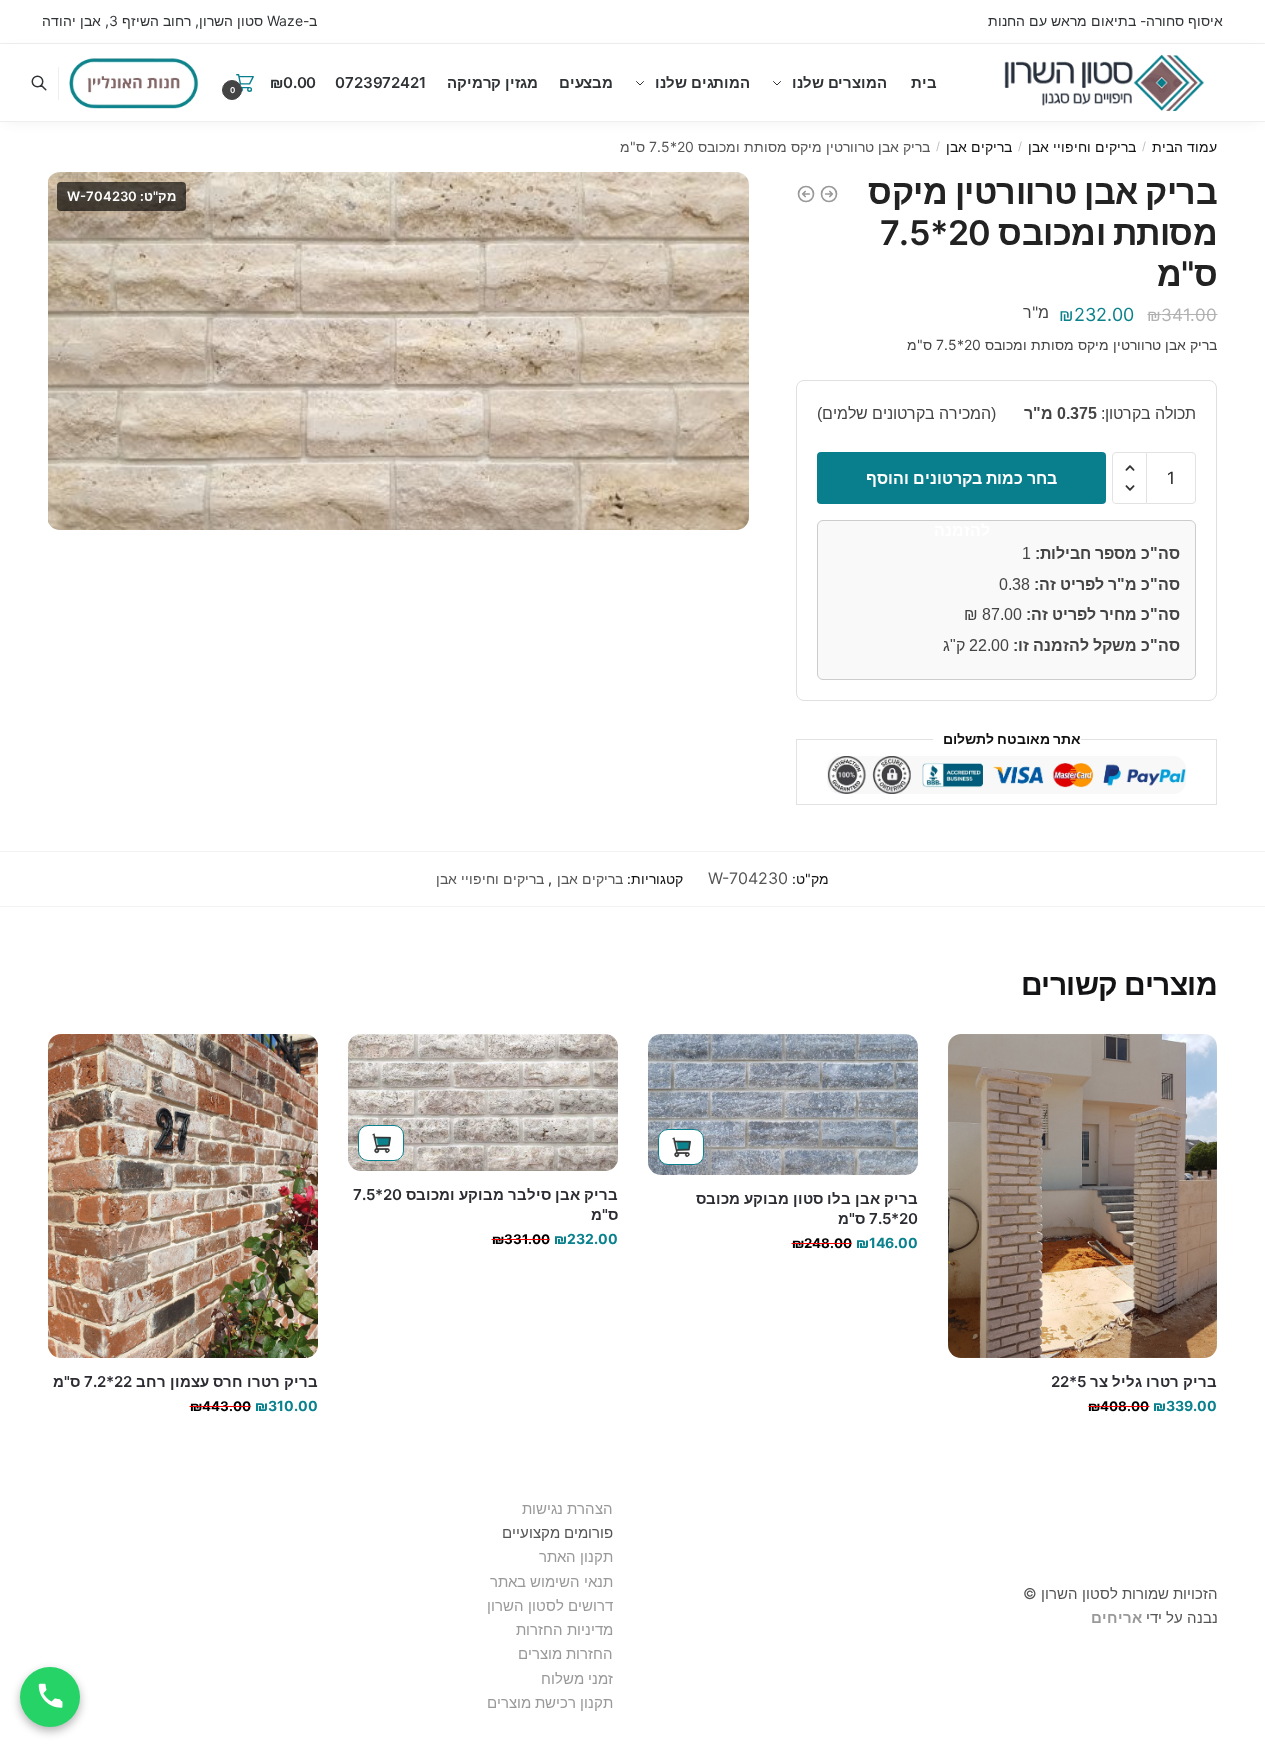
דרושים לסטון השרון (550, 1605)
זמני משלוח (577, 1678)
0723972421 (380, 82)
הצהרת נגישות (567, 1508)
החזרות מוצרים (563, 1653)
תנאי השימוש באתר (551, 1581)
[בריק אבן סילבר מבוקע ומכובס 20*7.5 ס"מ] (483, 1103)
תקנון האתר (576, 1556)
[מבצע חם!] (134, 83)
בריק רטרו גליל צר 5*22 (1134, 1381)
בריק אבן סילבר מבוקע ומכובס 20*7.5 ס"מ (485, 1204)
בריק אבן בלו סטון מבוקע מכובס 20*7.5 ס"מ (807, 1208)
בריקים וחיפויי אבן (1082, 146)
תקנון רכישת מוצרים (550, 1702)
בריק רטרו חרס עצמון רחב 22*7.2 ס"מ (185, 1381)
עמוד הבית (1184, 146)
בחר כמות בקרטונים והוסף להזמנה (961, 486)
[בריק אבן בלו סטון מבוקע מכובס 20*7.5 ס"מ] (783, 1105)
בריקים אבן (979, 146)
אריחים (1116, 1617)
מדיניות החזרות (564, 1629)
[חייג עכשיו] (50, 1697)
